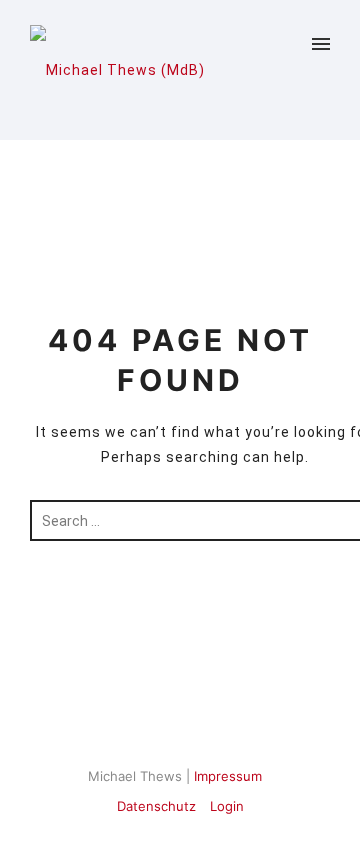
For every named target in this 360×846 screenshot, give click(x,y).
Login (227, 806)
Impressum (228, 776)
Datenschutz (156, 806)
